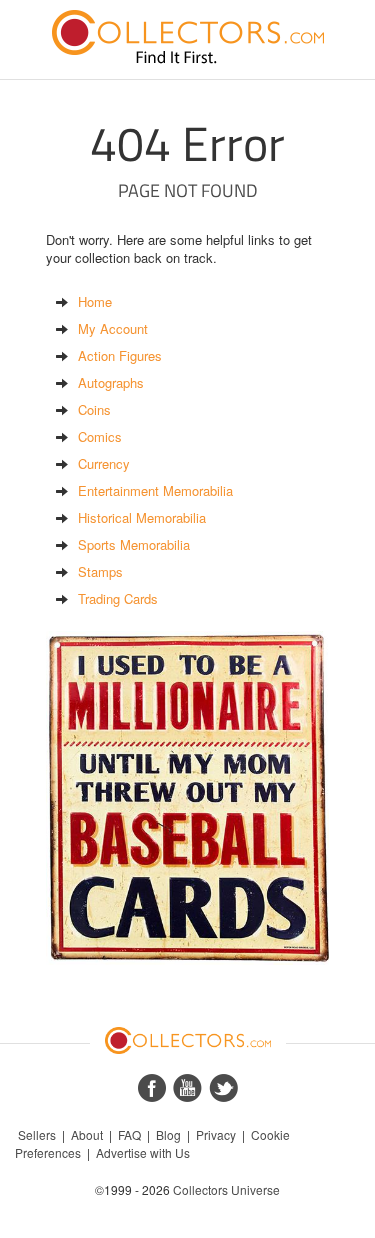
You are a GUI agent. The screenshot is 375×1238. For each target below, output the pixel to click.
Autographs (111, 382)
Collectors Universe (226, 1189)
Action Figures (120, 355)
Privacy (216, 1134)
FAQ (129, 1134)
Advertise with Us (143, 1152)
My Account (113, 328)
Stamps (100, 571)
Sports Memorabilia (134, 544)
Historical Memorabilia (142, 517)
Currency (104, 463)
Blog (168, 1134)
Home (95, 301)
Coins (94, 409)
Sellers (37, 1134)
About (87, 1134)
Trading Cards (118, 598)
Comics (100, 436)
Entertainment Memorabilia (155, 490)
